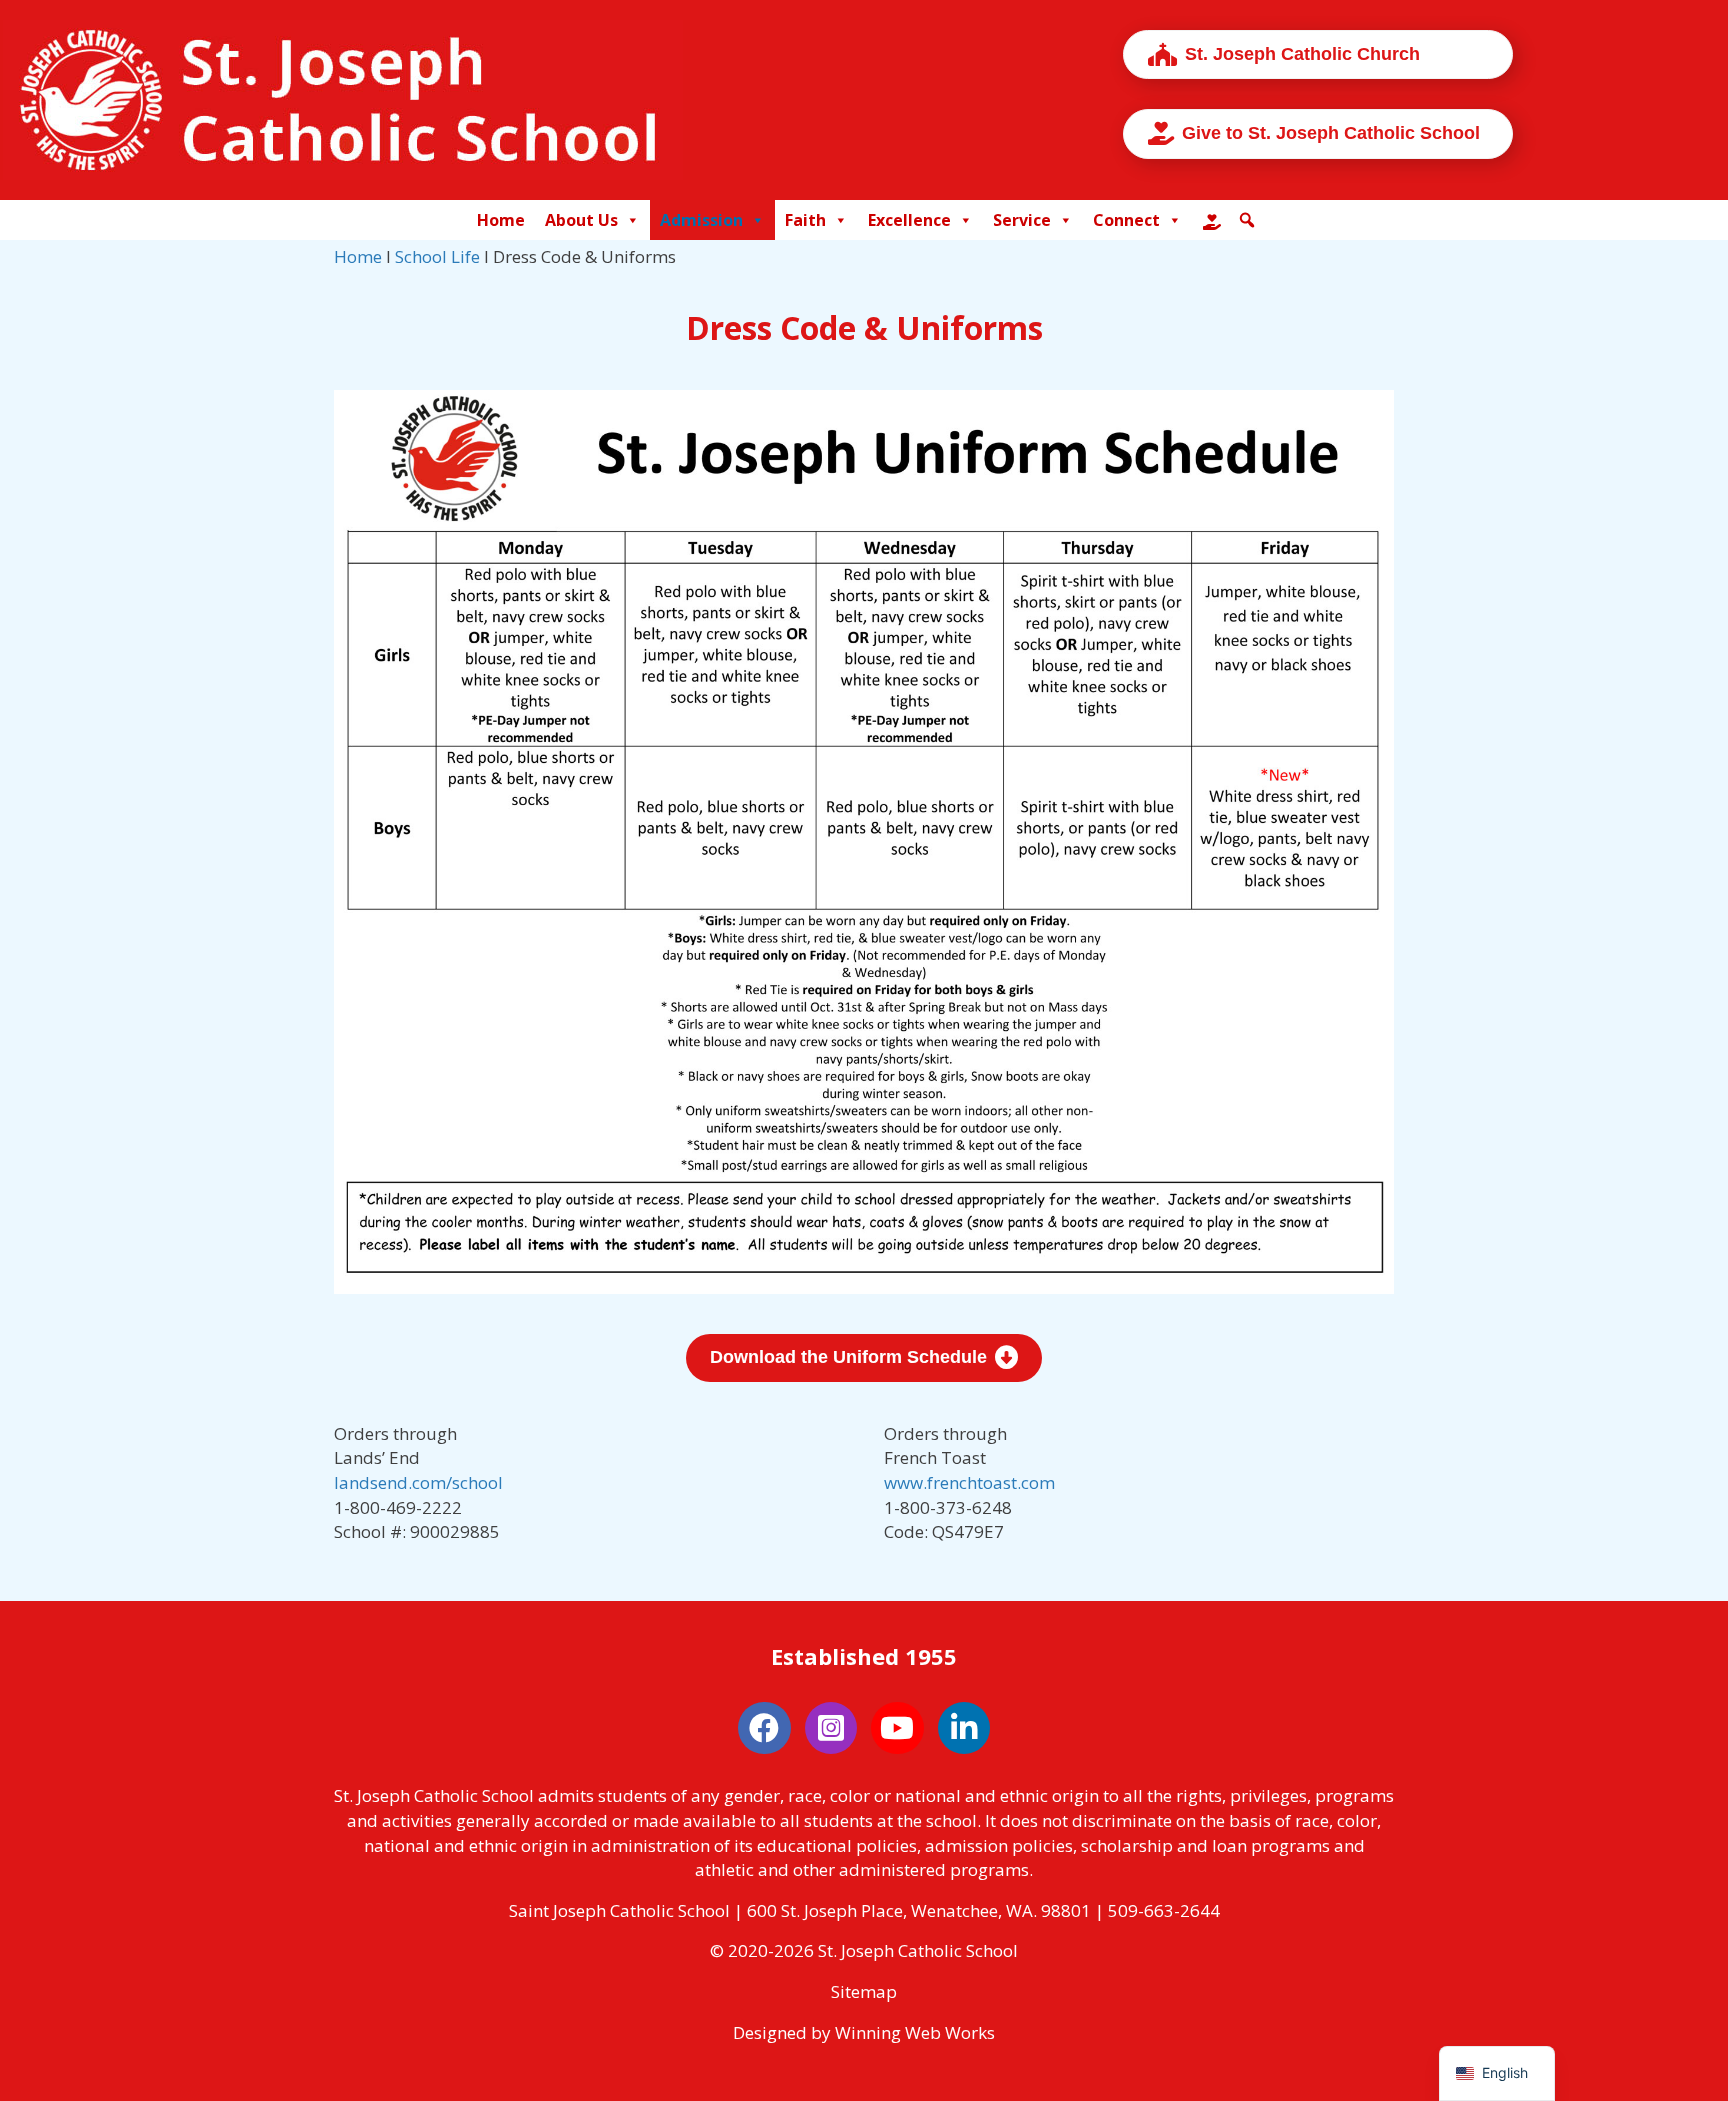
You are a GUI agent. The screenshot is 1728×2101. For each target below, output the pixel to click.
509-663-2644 (1164, 1910)
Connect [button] (1126, 220)
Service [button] (1022, 220)
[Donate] (1212, 220)
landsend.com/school (418, 1482)
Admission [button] (701, 220)
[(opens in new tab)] (864, 840)
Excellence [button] (909, 220)
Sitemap (864, 1991)
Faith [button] (805, 220)
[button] (1247, 220)
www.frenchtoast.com (969, 1482)
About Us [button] (581, 220)
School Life (437, 256)
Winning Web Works (915, 2032)
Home (501, 220)
